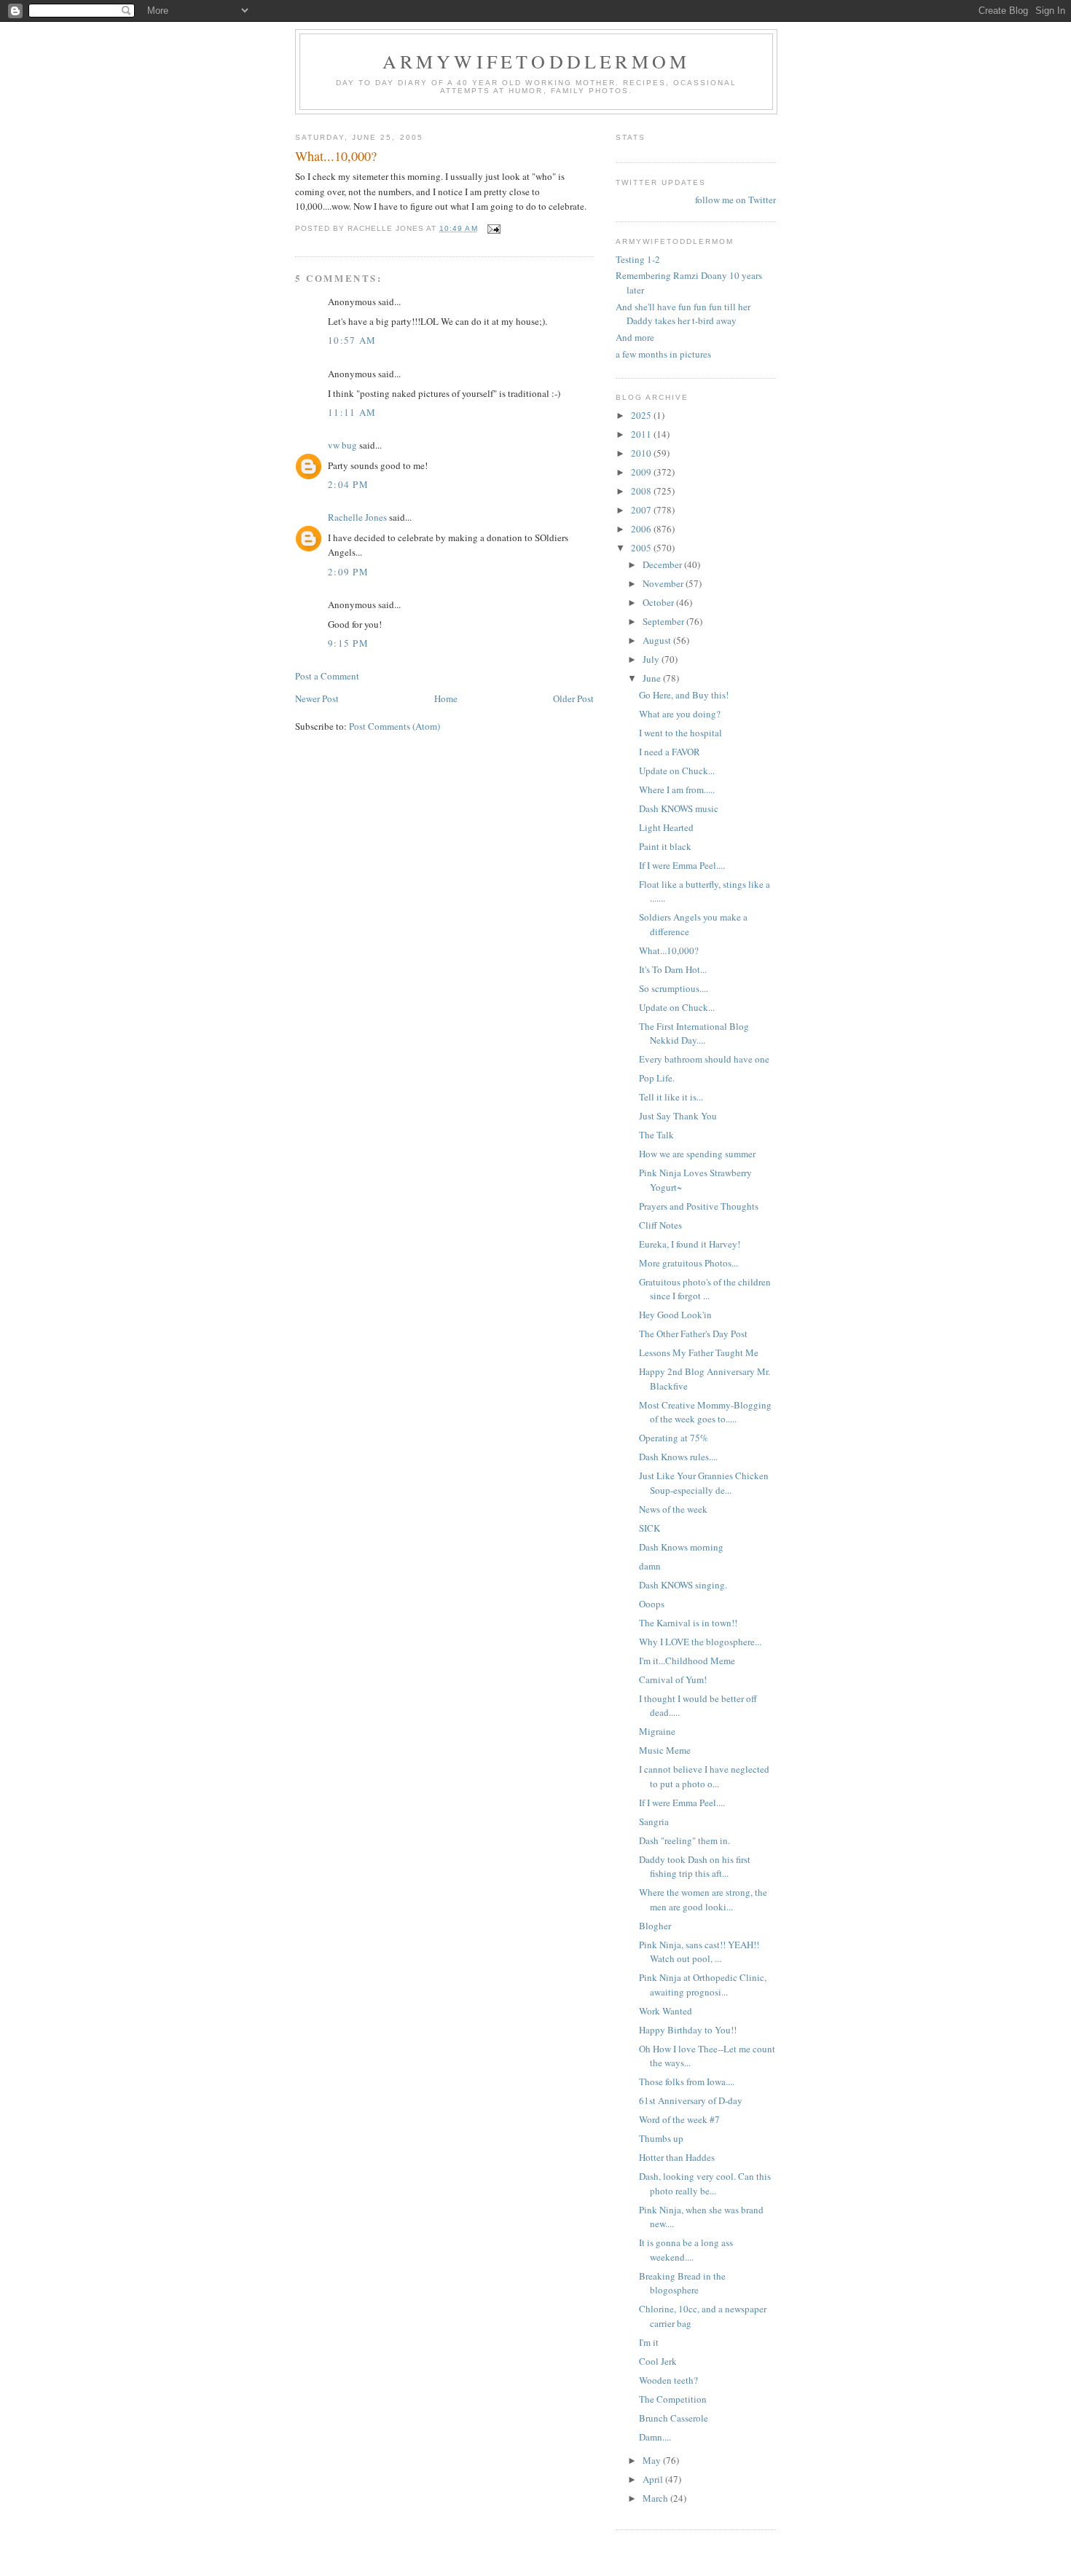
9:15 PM (348, 643)
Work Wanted (666, 2011)
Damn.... (655, 2437)
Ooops (652, 1604)
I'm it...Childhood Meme (687, 1661)
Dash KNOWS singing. (683, 1585)
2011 (642, 434)
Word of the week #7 (679, 2119)
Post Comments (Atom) (395, 726)
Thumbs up (661, 2138)
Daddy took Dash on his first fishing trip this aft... (695, 1867)
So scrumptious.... (674, 988)
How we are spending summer (697, 1154)
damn (650, 1566)
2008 (642, 491)
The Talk (656, 1135)
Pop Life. (657, 1078)
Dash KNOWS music (679, 808)
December (663, 564)
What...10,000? (669, 950)
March (656, 2498)
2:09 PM (348, 572)
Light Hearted (666, 827)
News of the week (673, 1509)
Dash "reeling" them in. (687, 1840)
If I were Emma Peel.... (682, 865)
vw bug (342, 445)
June (653, 678)
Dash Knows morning (681, 1547)
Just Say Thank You (678, 1116)
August (658, 640)
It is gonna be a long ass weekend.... (686, 2250)
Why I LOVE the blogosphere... (700, 1642)
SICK (650, 1528)
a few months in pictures (663, 354)
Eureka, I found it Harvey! (690, 1244)
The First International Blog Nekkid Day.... (694, 1033)
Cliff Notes (660, 1225)
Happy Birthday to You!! (688, 2030)
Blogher (655, 1926)
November (664, 583)
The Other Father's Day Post (693, 1334)
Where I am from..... (677, 789)
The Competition (673, 2399)
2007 (642, 510)
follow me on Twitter (735, 200)
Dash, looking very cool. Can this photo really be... (705, 2183)
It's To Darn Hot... (673, 969)
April (654, 2479)
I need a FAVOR (670, 752)
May (653, 2460)
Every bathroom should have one (704, 1059)
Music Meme (665, 1750)
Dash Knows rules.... (678, 1457)
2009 (642, 472)
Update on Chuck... (677, 771)
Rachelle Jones (357, 517)
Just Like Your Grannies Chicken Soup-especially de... (704, 1483)
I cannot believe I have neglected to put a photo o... (704, 1776)
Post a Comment (327, 676)
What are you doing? (680, 714)
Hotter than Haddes (677, 2157)
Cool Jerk (658, 2361)
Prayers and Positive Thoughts (699, 1206)
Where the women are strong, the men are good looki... (703, 1899)
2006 (642, 529)
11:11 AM (352, 412)
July (652, 659)
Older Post (573, 698)
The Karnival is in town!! (688, 1623)
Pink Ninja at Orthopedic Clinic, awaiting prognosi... (703, 1985)
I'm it (649, 2342)
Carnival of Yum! (673, 1679)
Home (446, 698)
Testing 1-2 (638, 259)
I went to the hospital (680, 733)
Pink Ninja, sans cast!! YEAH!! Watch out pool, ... (699, 1952)
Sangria (654, 1821)
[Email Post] (494, 228)
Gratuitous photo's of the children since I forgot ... (705, 1289)
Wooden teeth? (668, 2380)
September (664, 621)
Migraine (657, 1731)
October (659, 602)
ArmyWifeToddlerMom (537, 61)
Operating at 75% (674, 1438)
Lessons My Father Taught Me (699, 1352)
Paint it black (665, 846)
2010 (642, 453)
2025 (642, 415)
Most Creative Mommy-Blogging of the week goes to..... (705, 1412)
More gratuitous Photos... (688, 1263)
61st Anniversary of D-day (691, 2100)
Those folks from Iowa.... (687, 2081)
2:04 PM (348, 484)
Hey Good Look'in (675, 1315)
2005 (642, 548)
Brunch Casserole (674, 2418)
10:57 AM (352, 340)
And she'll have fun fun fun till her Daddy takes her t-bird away (683, 314)
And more (635, 337)
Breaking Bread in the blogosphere (682, 2283)
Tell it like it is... (671, 1097)
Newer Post (317, 698)
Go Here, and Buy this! (684, 695)
